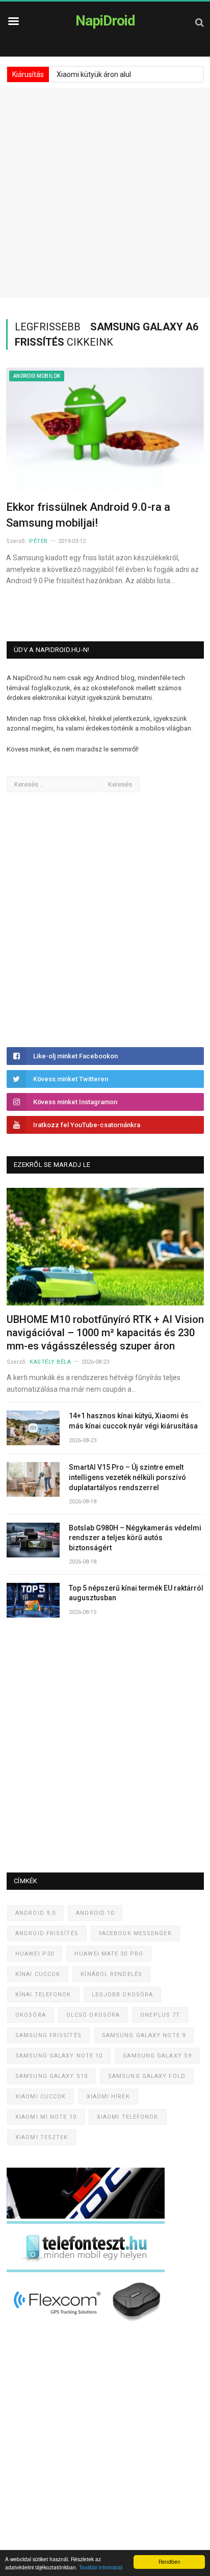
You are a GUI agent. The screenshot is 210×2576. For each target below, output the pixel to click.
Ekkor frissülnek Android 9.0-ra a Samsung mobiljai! (88, 515)
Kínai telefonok (43, 1995)
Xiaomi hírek (108, 2097)
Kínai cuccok (38, 1974)
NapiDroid (105, 21)
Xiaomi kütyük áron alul (94, 74)
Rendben (169, 2561)
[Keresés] (200, 22)
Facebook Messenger (135, 1933)
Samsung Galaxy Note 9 (144, 2035)
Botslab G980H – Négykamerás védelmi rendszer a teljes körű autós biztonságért (135, 1538)
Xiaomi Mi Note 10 (46, 2117)
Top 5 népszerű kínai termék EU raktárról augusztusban (136, 1593)
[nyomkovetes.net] (88, 2324)
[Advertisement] (105, 193)
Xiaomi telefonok (128, 2117)
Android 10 (95, 1913)
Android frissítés (47, 1933)
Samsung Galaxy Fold (147, 2076)
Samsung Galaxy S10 (51, 2076)
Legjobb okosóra (123, 1995)
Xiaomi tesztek (42, 2137)
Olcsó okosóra (93, 2015)
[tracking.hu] (86, 2216)
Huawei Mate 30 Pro (109, 1954)
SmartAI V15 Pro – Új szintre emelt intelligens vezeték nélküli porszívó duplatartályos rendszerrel (127, 1477)
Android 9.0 (35, 1913)
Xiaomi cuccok (41, 2097)
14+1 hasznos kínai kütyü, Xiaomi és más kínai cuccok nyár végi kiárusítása (133, 1421)
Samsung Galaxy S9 (157, 2056)
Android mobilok (37, 376)
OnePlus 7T (160, 2015)
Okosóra (31, 2015)
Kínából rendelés (111, 1974)
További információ (101, 2567)
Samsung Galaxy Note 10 (59, 2056)
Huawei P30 (35, 1954)
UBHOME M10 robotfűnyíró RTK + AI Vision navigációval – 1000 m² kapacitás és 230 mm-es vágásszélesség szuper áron (105, 1333)
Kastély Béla (50, 1362)
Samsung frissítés (48, 2035)
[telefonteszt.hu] (86, 2270)
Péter (38, 541)
